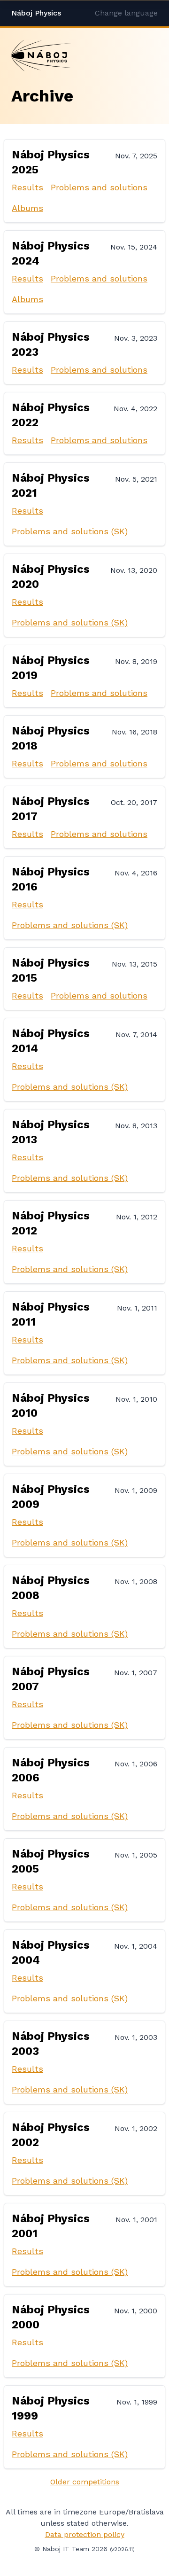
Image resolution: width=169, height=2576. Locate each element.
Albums (27, 208)
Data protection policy (85, 2534)
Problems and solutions (99, 187)
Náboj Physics (36, 13)
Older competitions (85, 2482)
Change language (126, 13)
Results (27, 187)
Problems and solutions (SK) (70, 531)
